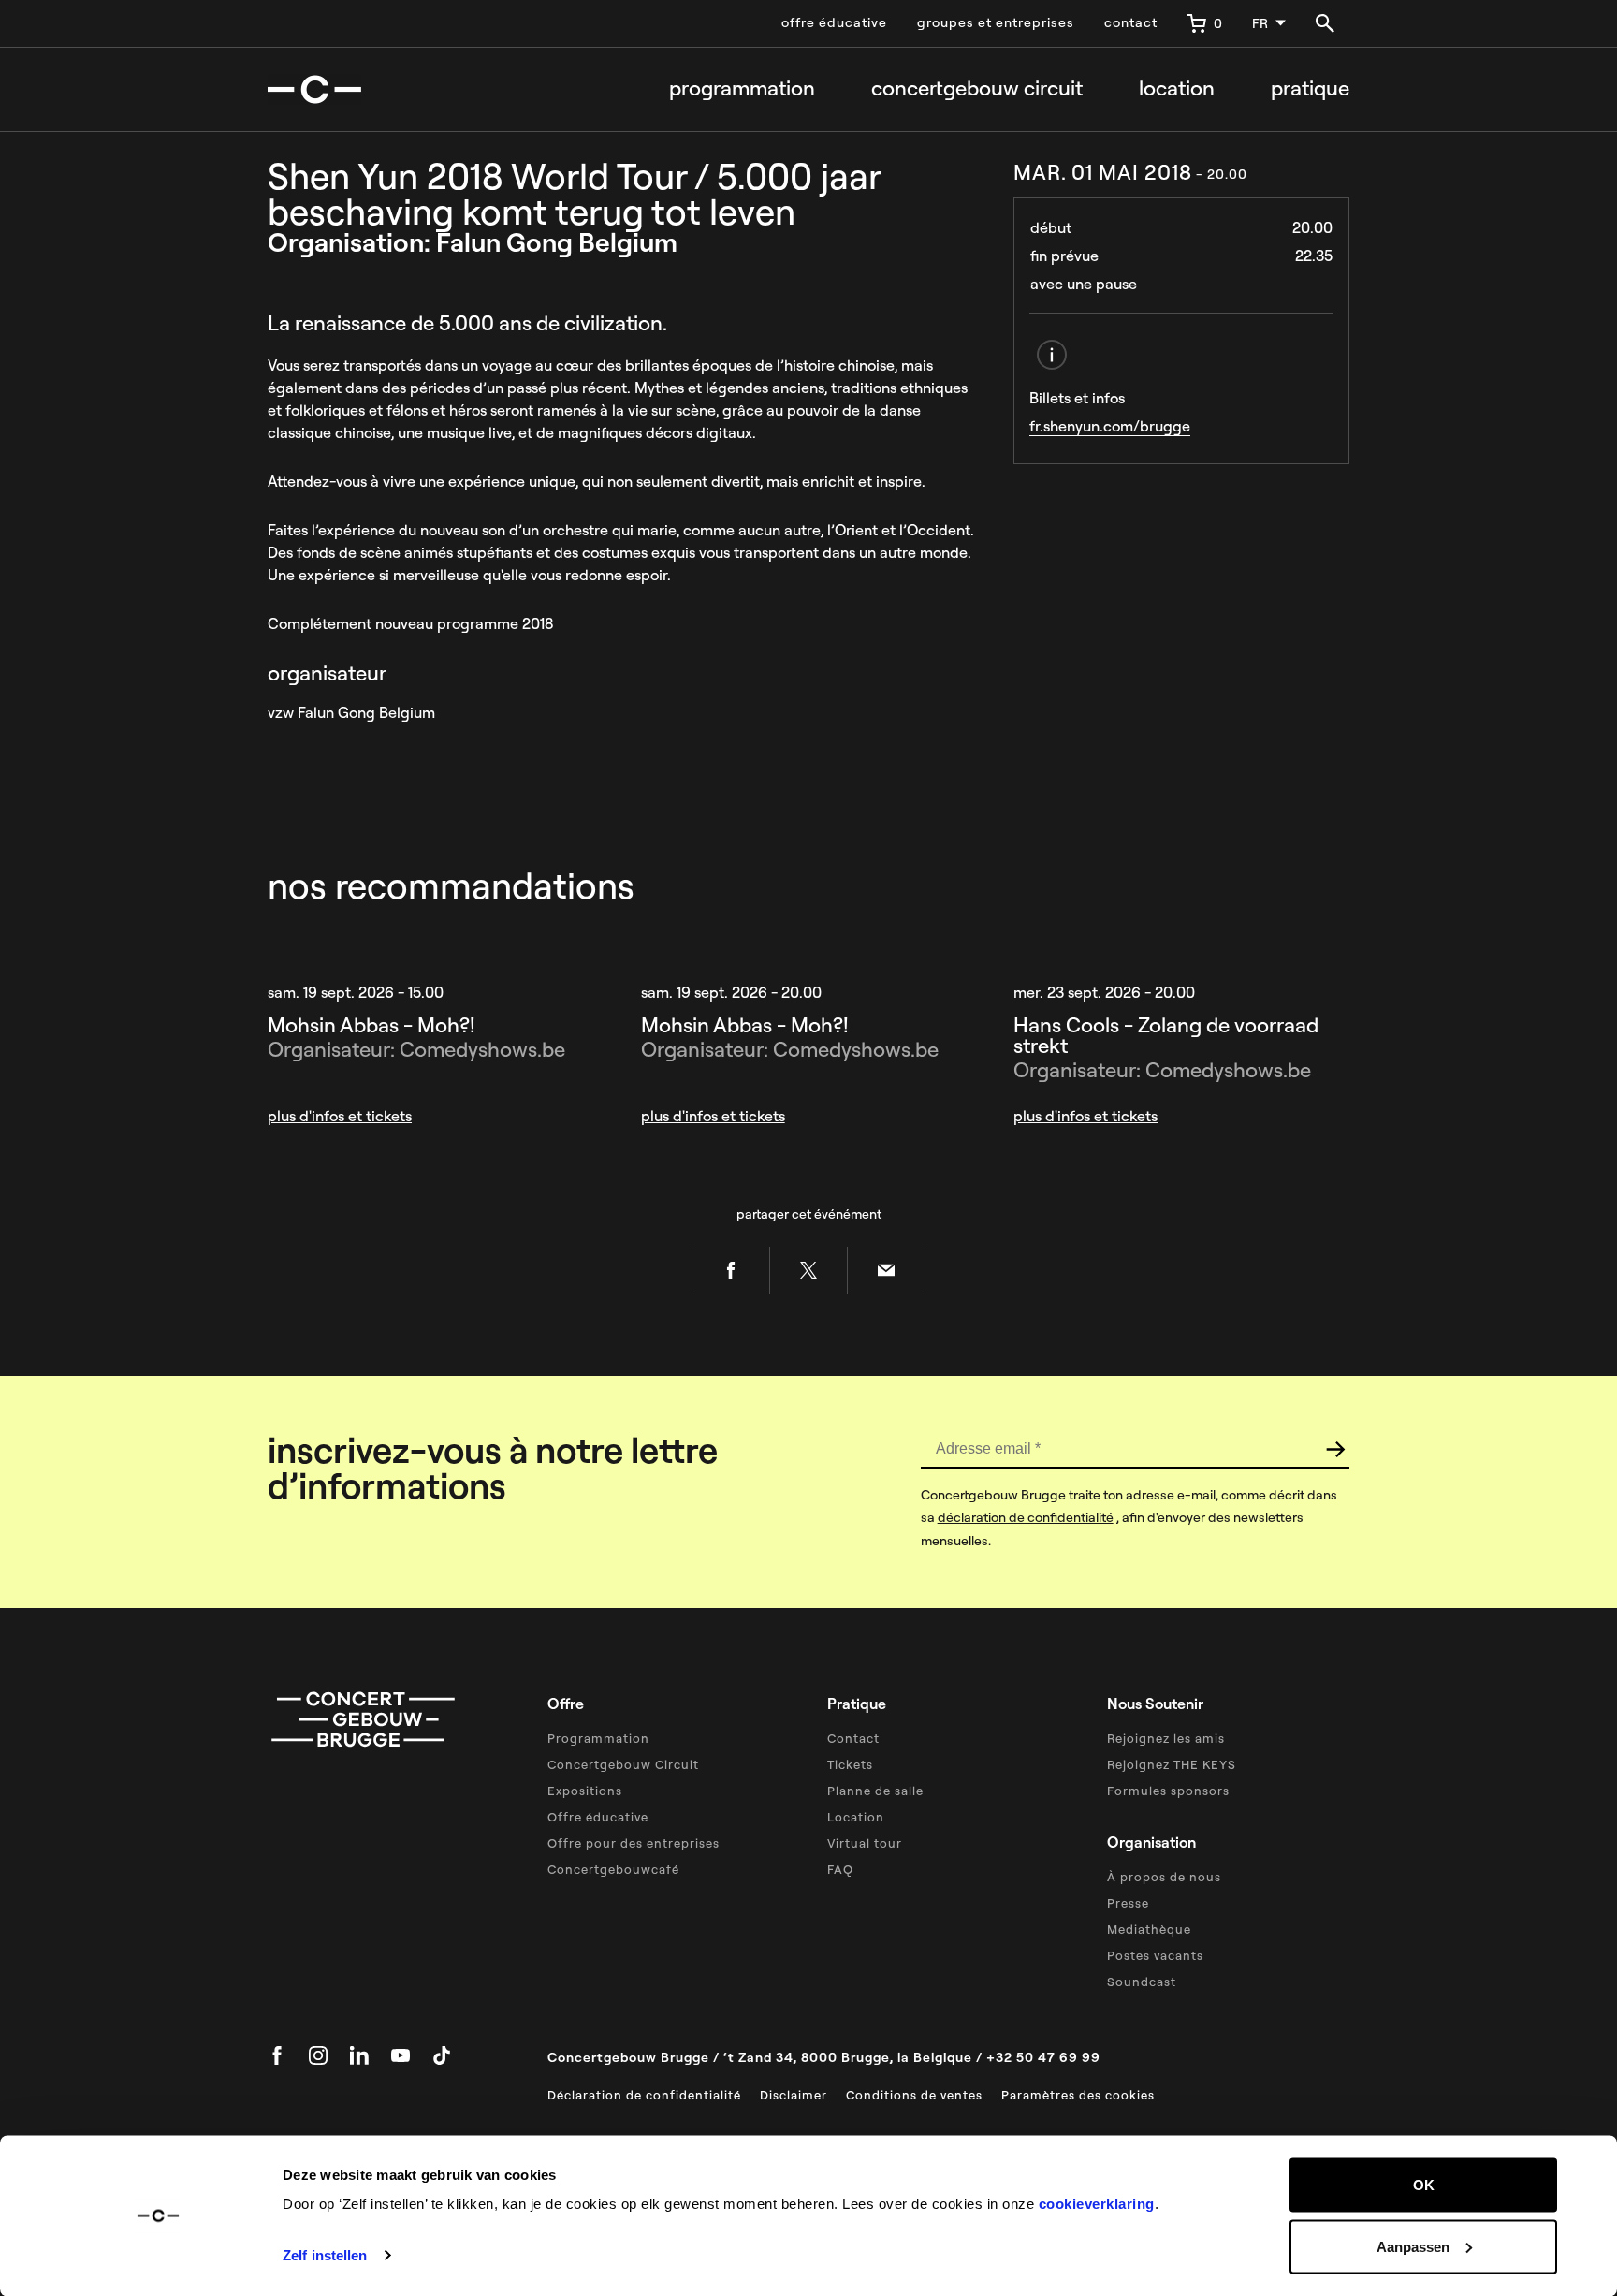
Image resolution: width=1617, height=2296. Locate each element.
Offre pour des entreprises (634, 1843)
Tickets (850, 1764)
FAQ (840, 1869)
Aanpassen (1413, 2246)
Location (1177, 88)
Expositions (585, 1791)
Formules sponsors (1168, 1791)
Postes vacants (1155, 1955)
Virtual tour (865, 1843)
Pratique (1310, 88)
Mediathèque (1149, 1929)
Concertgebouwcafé (613, 1869)
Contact (853, 1738)
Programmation (742, 88)
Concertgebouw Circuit (623, 1764)
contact (1131, 22)
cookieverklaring (1097, 2204)
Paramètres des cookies (1078, 2095)
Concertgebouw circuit (977, 88)
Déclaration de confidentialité (644, 2095)
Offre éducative (598, 1817)
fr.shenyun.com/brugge (1110, 426)
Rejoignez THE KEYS (1172, 1764)
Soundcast (1142, 1982)
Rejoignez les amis (1166, 1738)
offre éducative (834, 22)
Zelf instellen (325, 2255)
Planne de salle (875, 1791)
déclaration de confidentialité (1026, 1517)
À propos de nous (1164, 1877)
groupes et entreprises (996, 22)
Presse (1128, 1903)
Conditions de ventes (914, 2095)
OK (1424, 2185)
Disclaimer (794, 2095)
